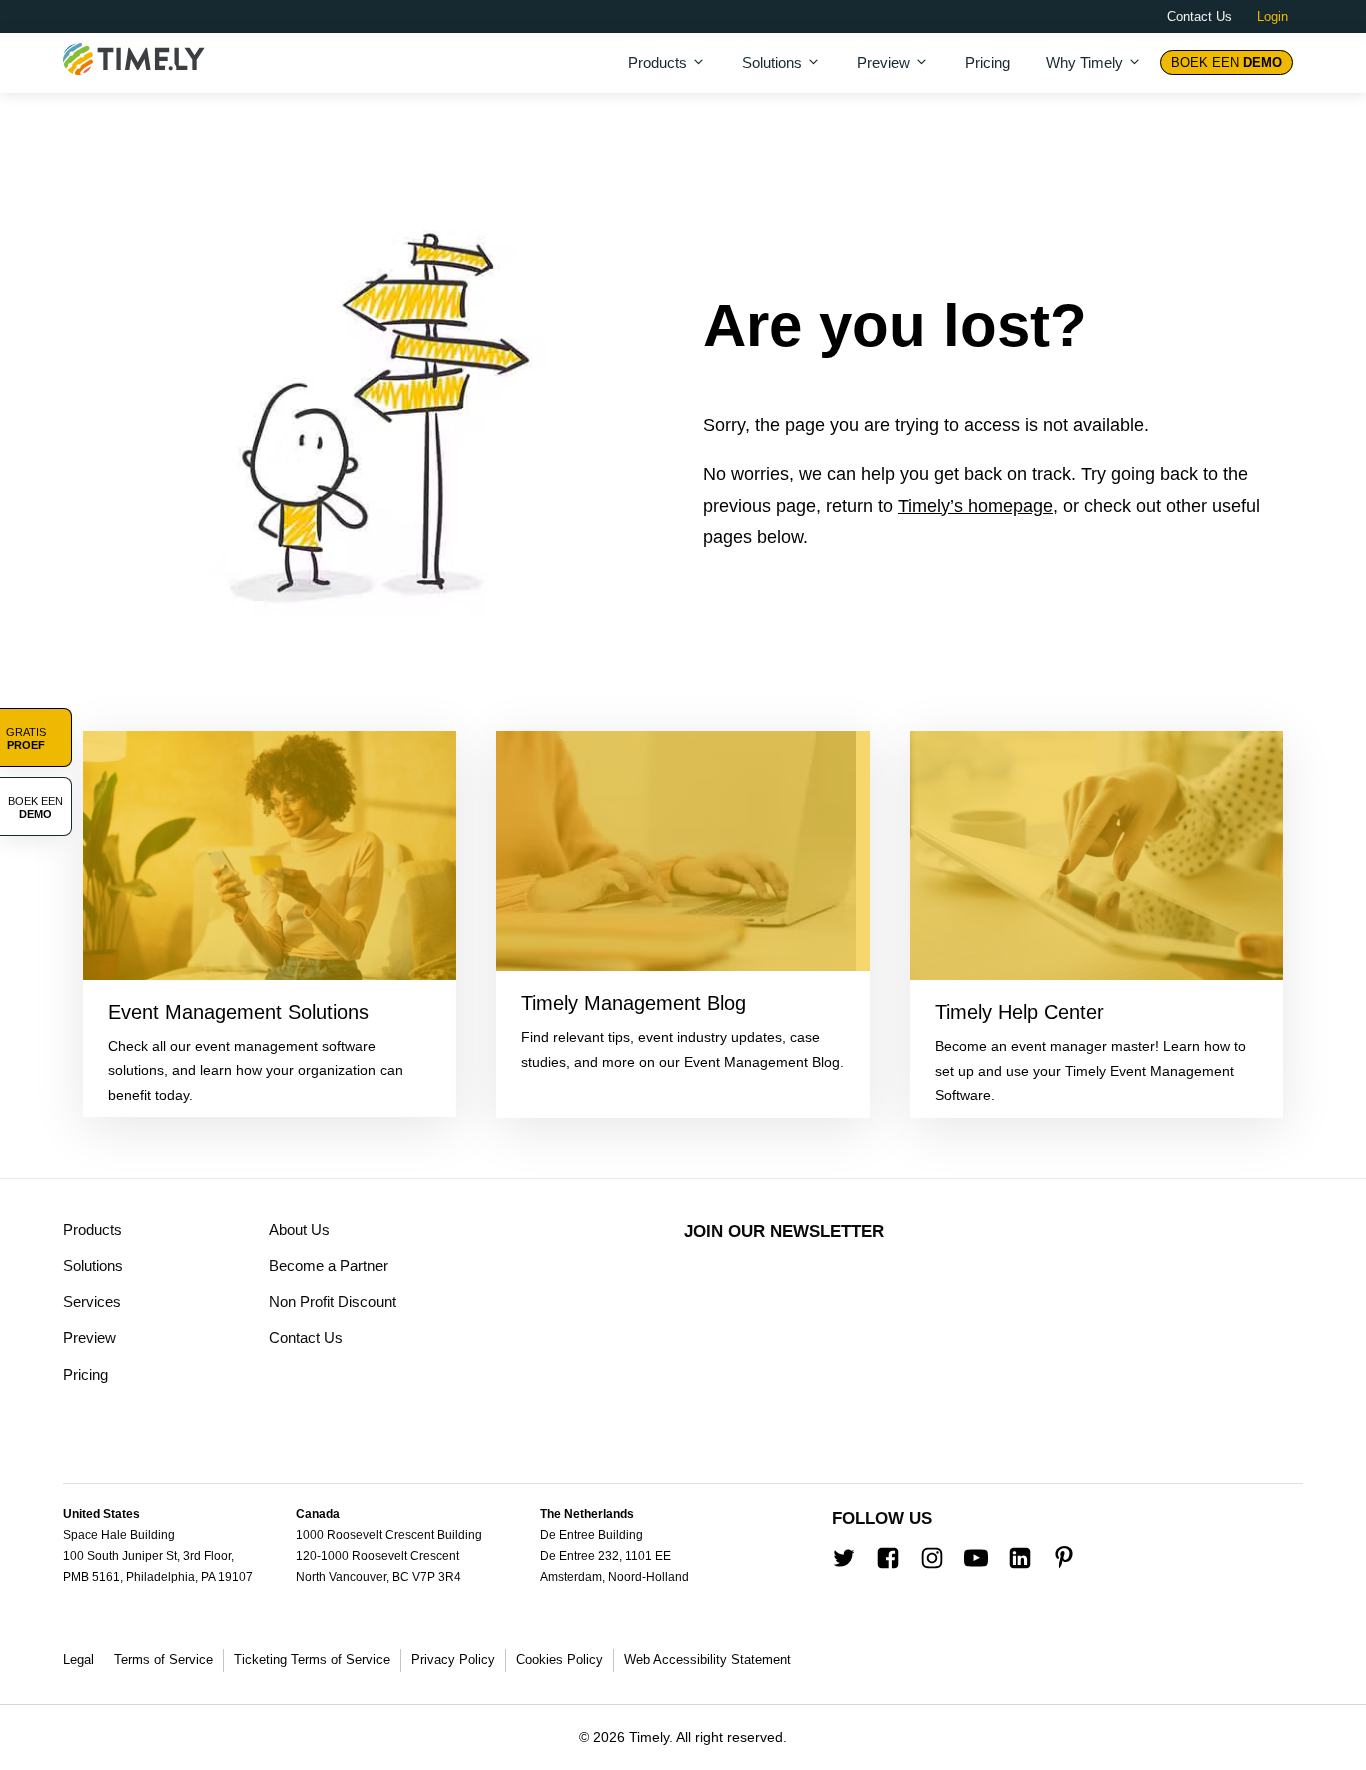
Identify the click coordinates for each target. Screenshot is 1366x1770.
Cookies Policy (559, 1659)
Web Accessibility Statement (707, 1659)
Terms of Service (163, 1659)
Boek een (1226, 62)
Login (1272, 16)
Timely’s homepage (975, 506)
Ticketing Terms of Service (312, 1659)
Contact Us (1199, 16)
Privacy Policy (453, 1659)
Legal (78, 1659)
